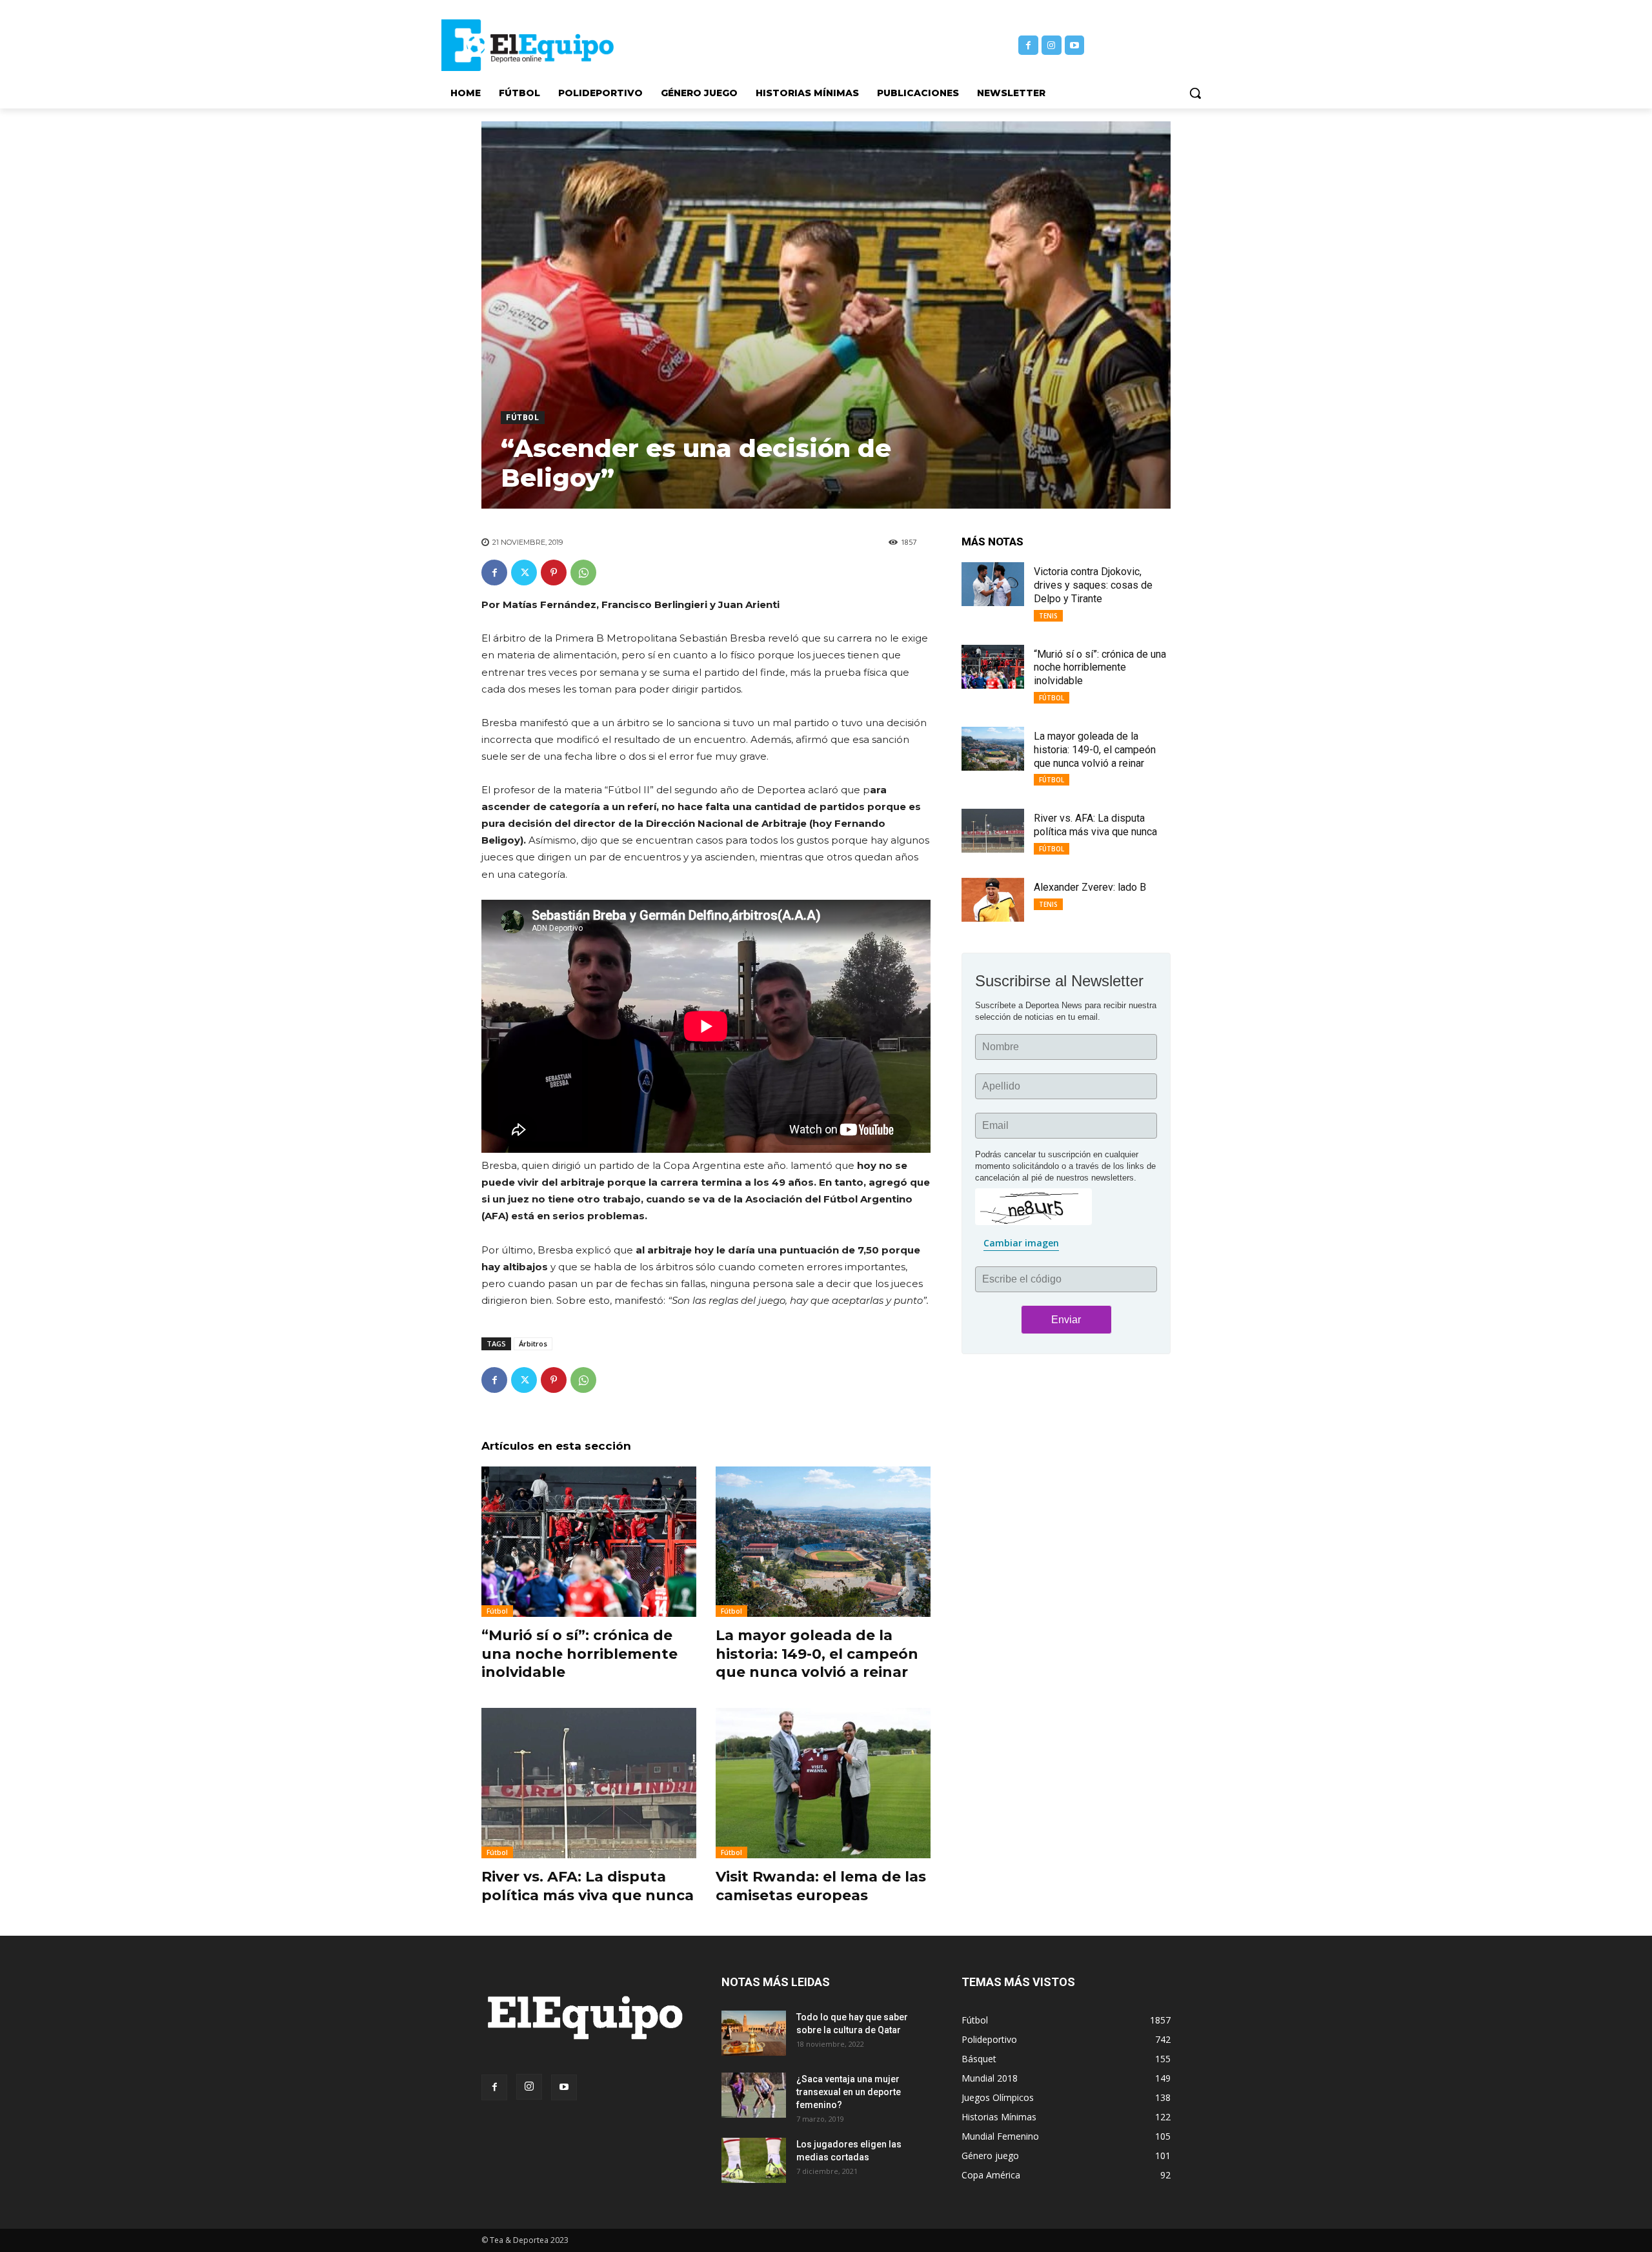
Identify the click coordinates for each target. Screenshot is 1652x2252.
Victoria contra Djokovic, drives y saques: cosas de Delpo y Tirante (1093, 585)
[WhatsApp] (583, 573)
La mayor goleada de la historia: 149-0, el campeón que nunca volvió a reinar (817, 1654)
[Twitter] (524, 573)
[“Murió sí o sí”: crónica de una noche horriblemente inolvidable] (589, 1542)
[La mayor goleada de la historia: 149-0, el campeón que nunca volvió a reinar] (823, 1542)
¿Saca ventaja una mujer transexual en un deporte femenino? (849, 2092)
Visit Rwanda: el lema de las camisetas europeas (821, 1886)
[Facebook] (1028, 46)
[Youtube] (1075, 46)
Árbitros (533, 1344)
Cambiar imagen (1021, 1243)
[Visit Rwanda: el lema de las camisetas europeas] (823, 1783)
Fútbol (523, 418)
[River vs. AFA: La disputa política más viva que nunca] (589, 1783)
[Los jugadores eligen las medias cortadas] (754, 2160)
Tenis (1048, 616)
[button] (1195, 93)
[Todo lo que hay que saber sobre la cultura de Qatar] (754, 2033)
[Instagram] (1052, 46)
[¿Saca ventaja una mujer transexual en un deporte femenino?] (754, 2095)
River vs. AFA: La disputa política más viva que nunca (588, 1886)
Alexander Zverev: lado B (1090, 887)
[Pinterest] (554, 573)
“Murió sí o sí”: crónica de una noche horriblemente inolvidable (579, 1654)
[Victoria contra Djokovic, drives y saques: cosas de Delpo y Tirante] (993, 584)
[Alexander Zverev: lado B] (993, 900)
